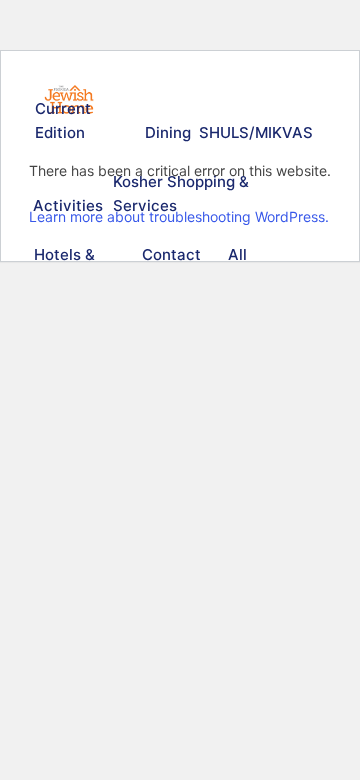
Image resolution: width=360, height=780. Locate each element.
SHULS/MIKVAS (253, 132)
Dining (167, 132)
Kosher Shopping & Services (181, 193)
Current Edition (63, 120)
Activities (66, 205)
